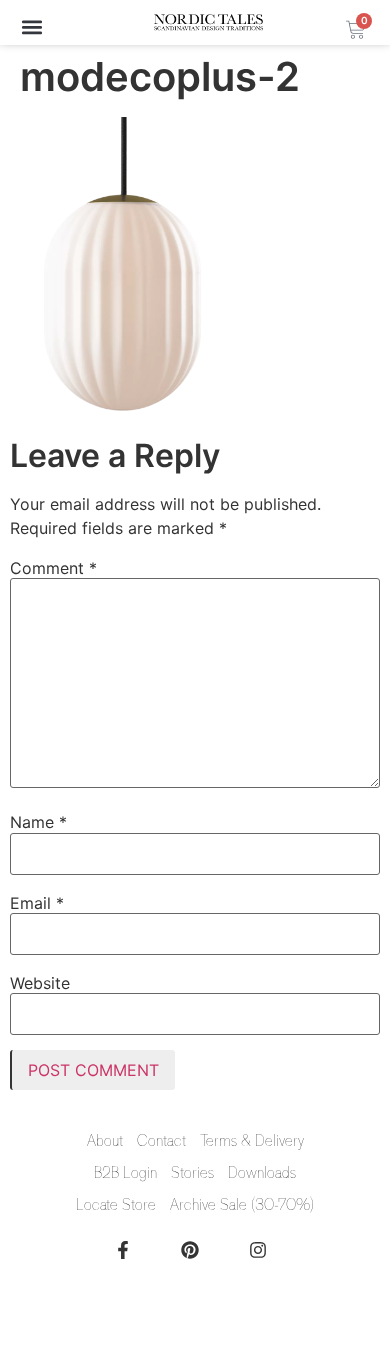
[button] (31, 26)
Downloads (262, 1173)
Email (37, 903)
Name (38, 822)
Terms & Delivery (252, 1141)
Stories (192, 1173)
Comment (53, 568)
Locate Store (116, 1205)
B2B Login (125, 1173)
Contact (161, 1141)
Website (40, 983)
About (105, 1141)
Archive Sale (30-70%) (242, 1205)
